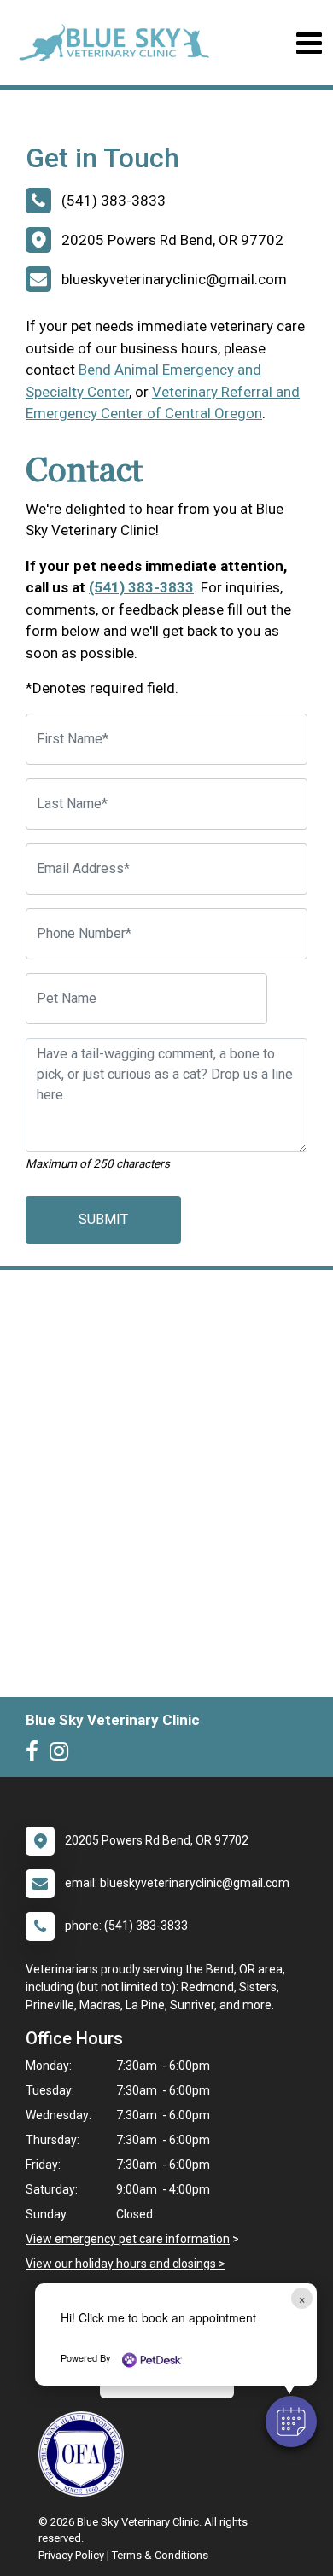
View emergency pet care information (128, 2239)
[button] (291, 2422)
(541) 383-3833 (141, 587)
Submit (103, 1219)
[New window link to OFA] (85, 2454)
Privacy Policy (71, 2555)
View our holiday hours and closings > (126, 2264)
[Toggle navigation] (309, 43)
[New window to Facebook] (36, 1755)
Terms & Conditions (160, 2555)
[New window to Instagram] (63, 1755)
